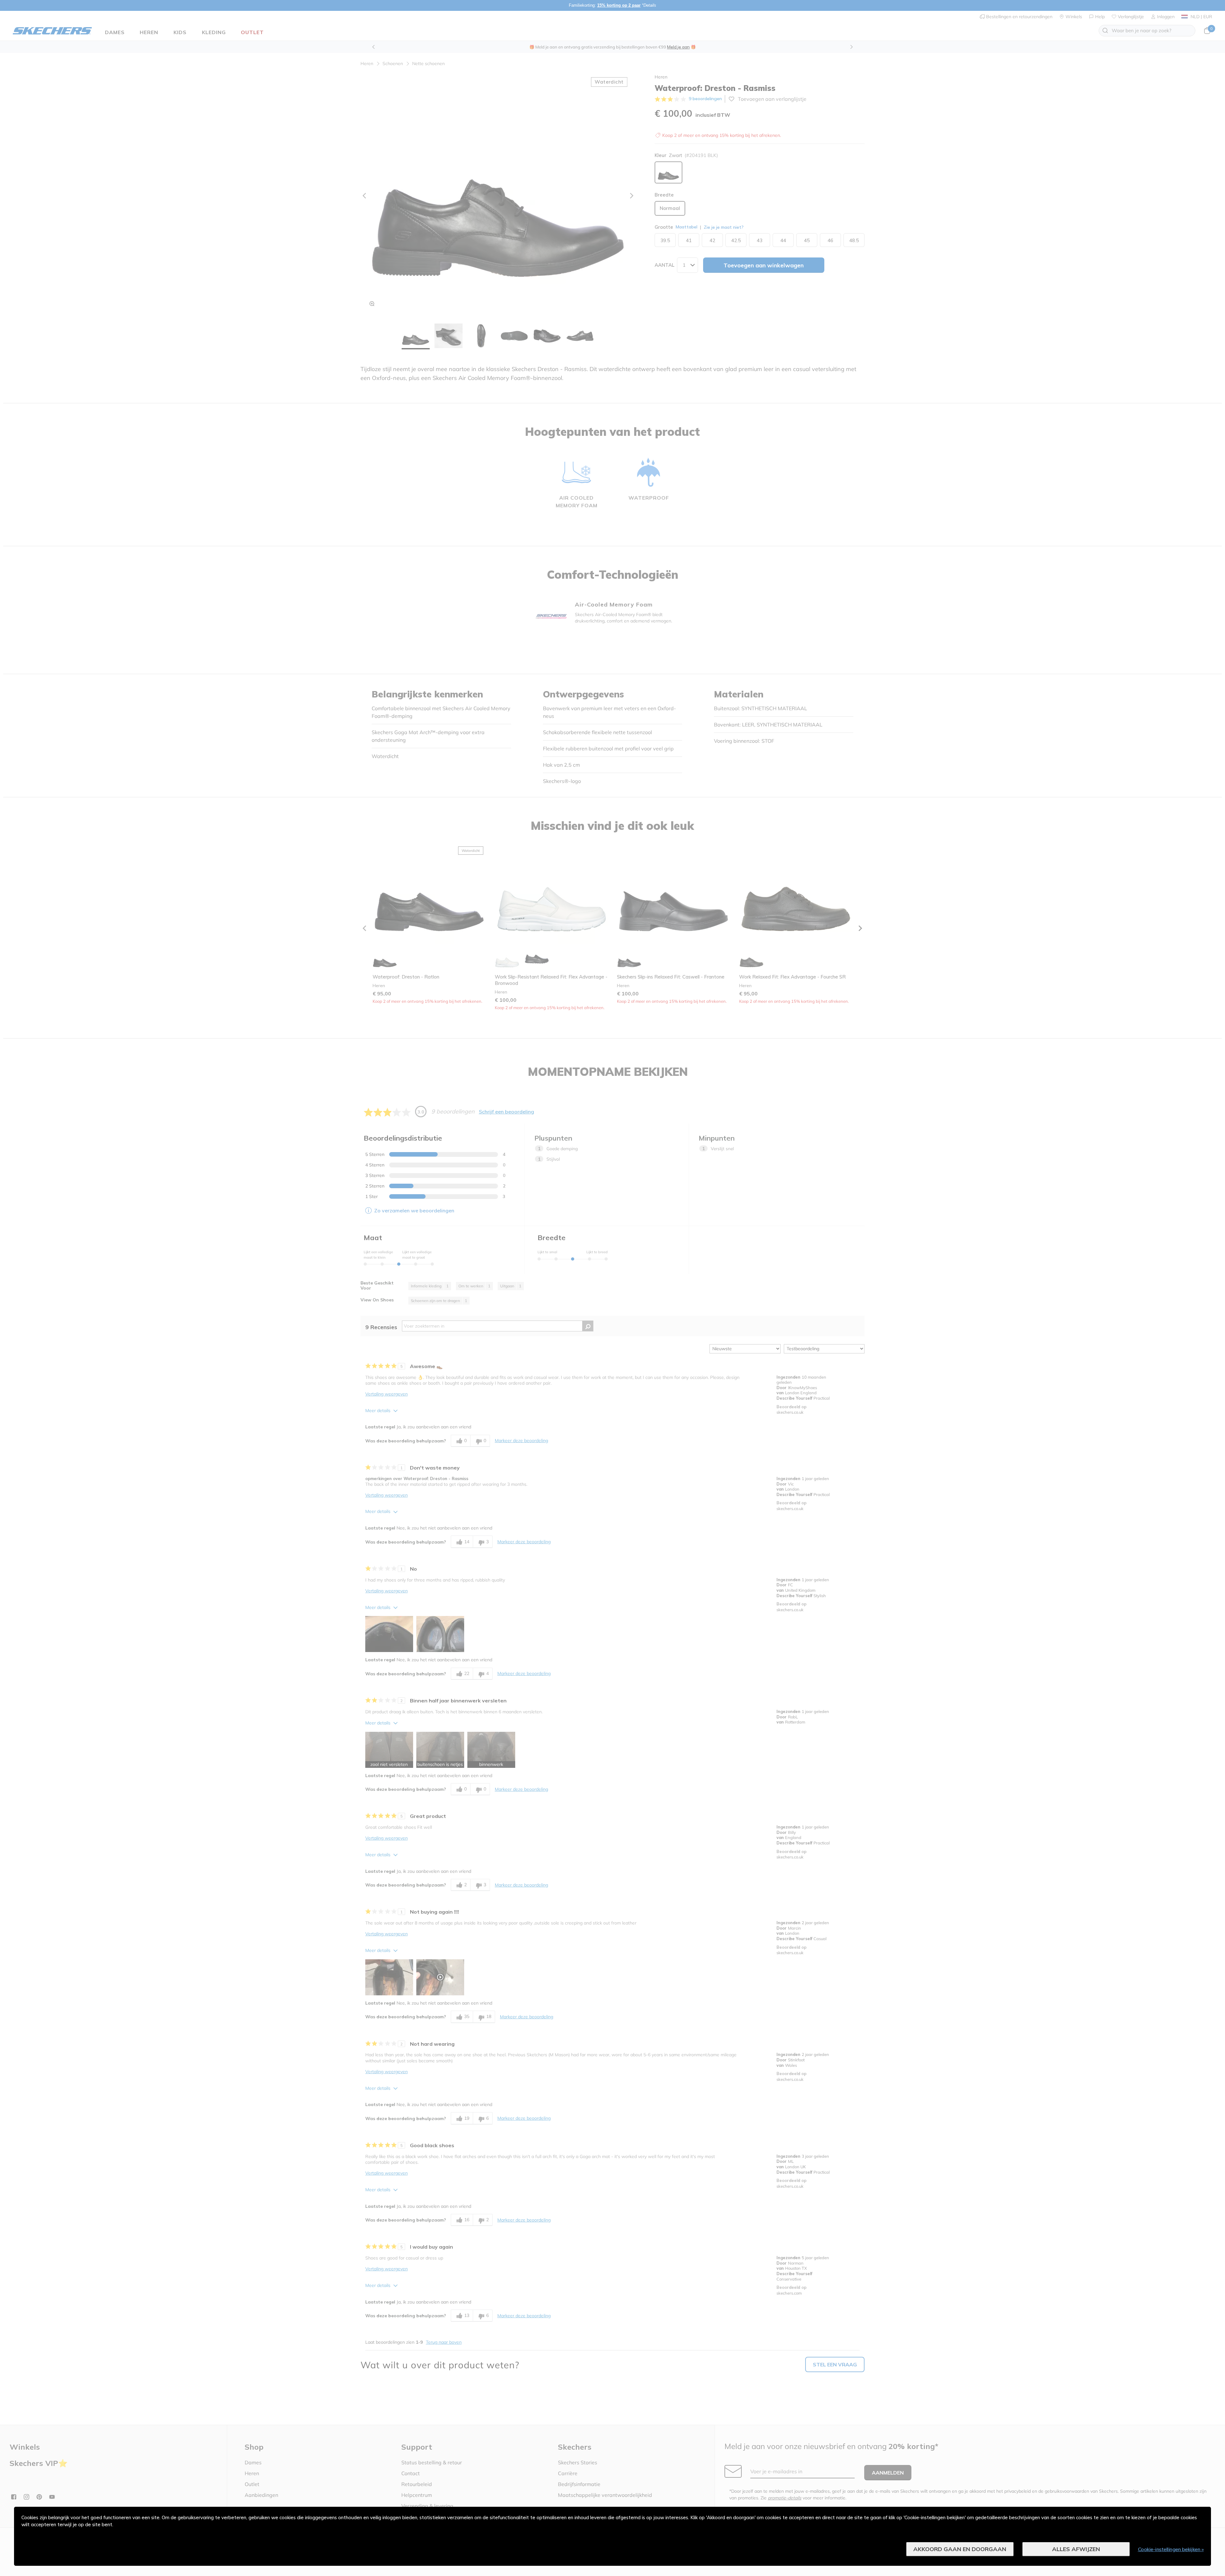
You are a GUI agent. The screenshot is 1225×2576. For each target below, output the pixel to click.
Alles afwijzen (1076, 2549)
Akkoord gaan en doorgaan (960, 2549)
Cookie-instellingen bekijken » (1171, 2549)
